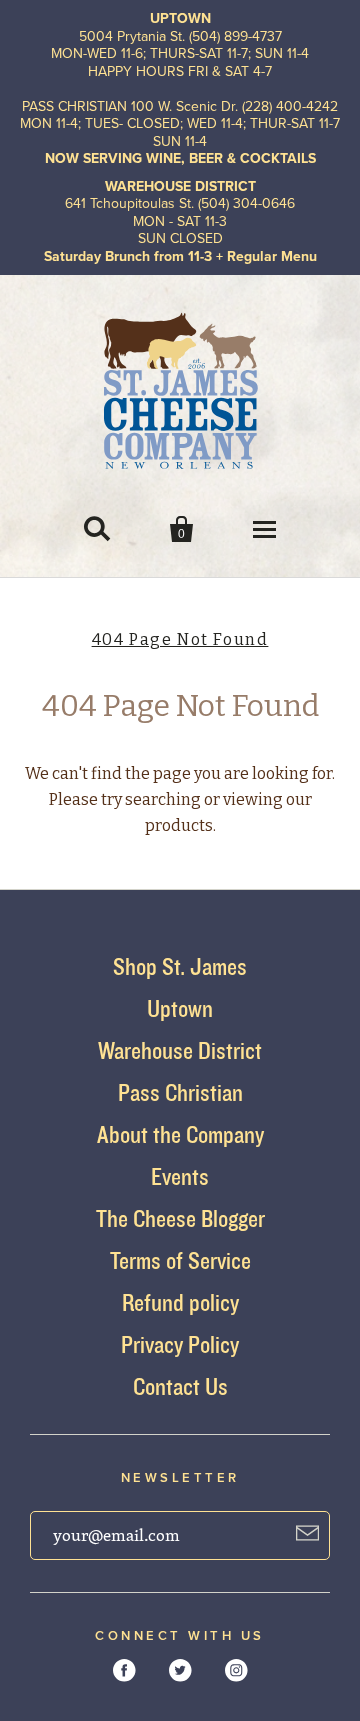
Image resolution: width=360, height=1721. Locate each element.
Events (180, 1176)
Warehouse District (180, 1050)
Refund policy (180, 1302)
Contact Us (180, 1386)
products (179, 825)
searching (163, 799)
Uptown (180, 1008)
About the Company (180, 1134)
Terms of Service (180, 1260)
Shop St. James (180, 966)
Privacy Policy (180, 1344)
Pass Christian (180, 1092)
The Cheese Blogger (180, 1218)
